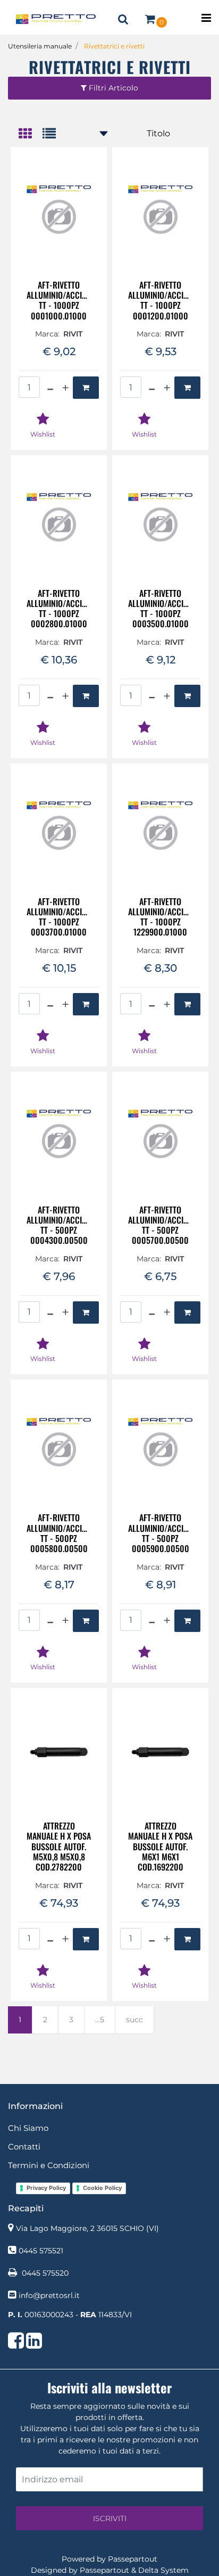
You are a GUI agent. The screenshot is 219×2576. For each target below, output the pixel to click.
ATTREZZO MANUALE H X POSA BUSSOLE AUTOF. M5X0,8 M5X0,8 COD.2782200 (59, 1847)
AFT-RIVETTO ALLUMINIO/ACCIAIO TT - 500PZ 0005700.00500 (160, 1225)
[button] (109, 2518)
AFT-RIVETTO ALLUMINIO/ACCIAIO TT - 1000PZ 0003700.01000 (59, 917)
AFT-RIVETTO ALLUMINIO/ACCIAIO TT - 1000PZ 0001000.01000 (59, 301)
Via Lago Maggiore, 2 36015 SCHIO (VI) (87, 2228)
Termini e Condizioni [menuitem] (49, 2165)
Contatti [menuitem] (24, 2147)
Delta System (163, 2570)
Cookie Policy (102, 2188)
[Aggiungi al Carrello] (86, 388)
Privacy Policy (46, 2188)
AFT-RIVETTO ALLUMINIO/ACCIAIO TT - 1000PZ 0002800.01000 (59, 609)
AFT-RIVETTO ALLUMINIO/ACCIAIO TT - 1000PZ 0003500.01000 (160, 609)
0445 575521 (41, 2251)
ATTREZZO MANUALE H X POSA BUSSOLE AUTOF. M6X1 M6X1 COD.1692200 (160, 1847)
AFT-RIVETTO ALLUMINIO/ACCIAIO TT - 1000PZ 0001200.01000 (160, 301)
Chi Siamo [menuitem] (28, 2128)
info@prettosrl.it (49, 2295)
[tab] (31, 134)
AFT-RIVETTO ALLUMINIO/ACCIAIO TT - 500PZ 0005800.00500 (59, 1533)
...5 (100, 2020)
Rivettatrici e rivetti (114, 46)
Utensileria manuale (40, 46)
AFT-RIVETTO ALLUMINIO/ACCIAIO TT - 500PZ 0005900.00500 (160, 1533)
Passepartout (133, 2559)
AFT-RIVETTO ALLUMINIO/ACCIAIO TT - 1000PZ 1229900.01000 (160, 917)
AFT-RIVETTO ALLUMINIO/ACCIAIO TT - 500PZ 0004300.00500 (59, 1225)
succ (134, 2020)
